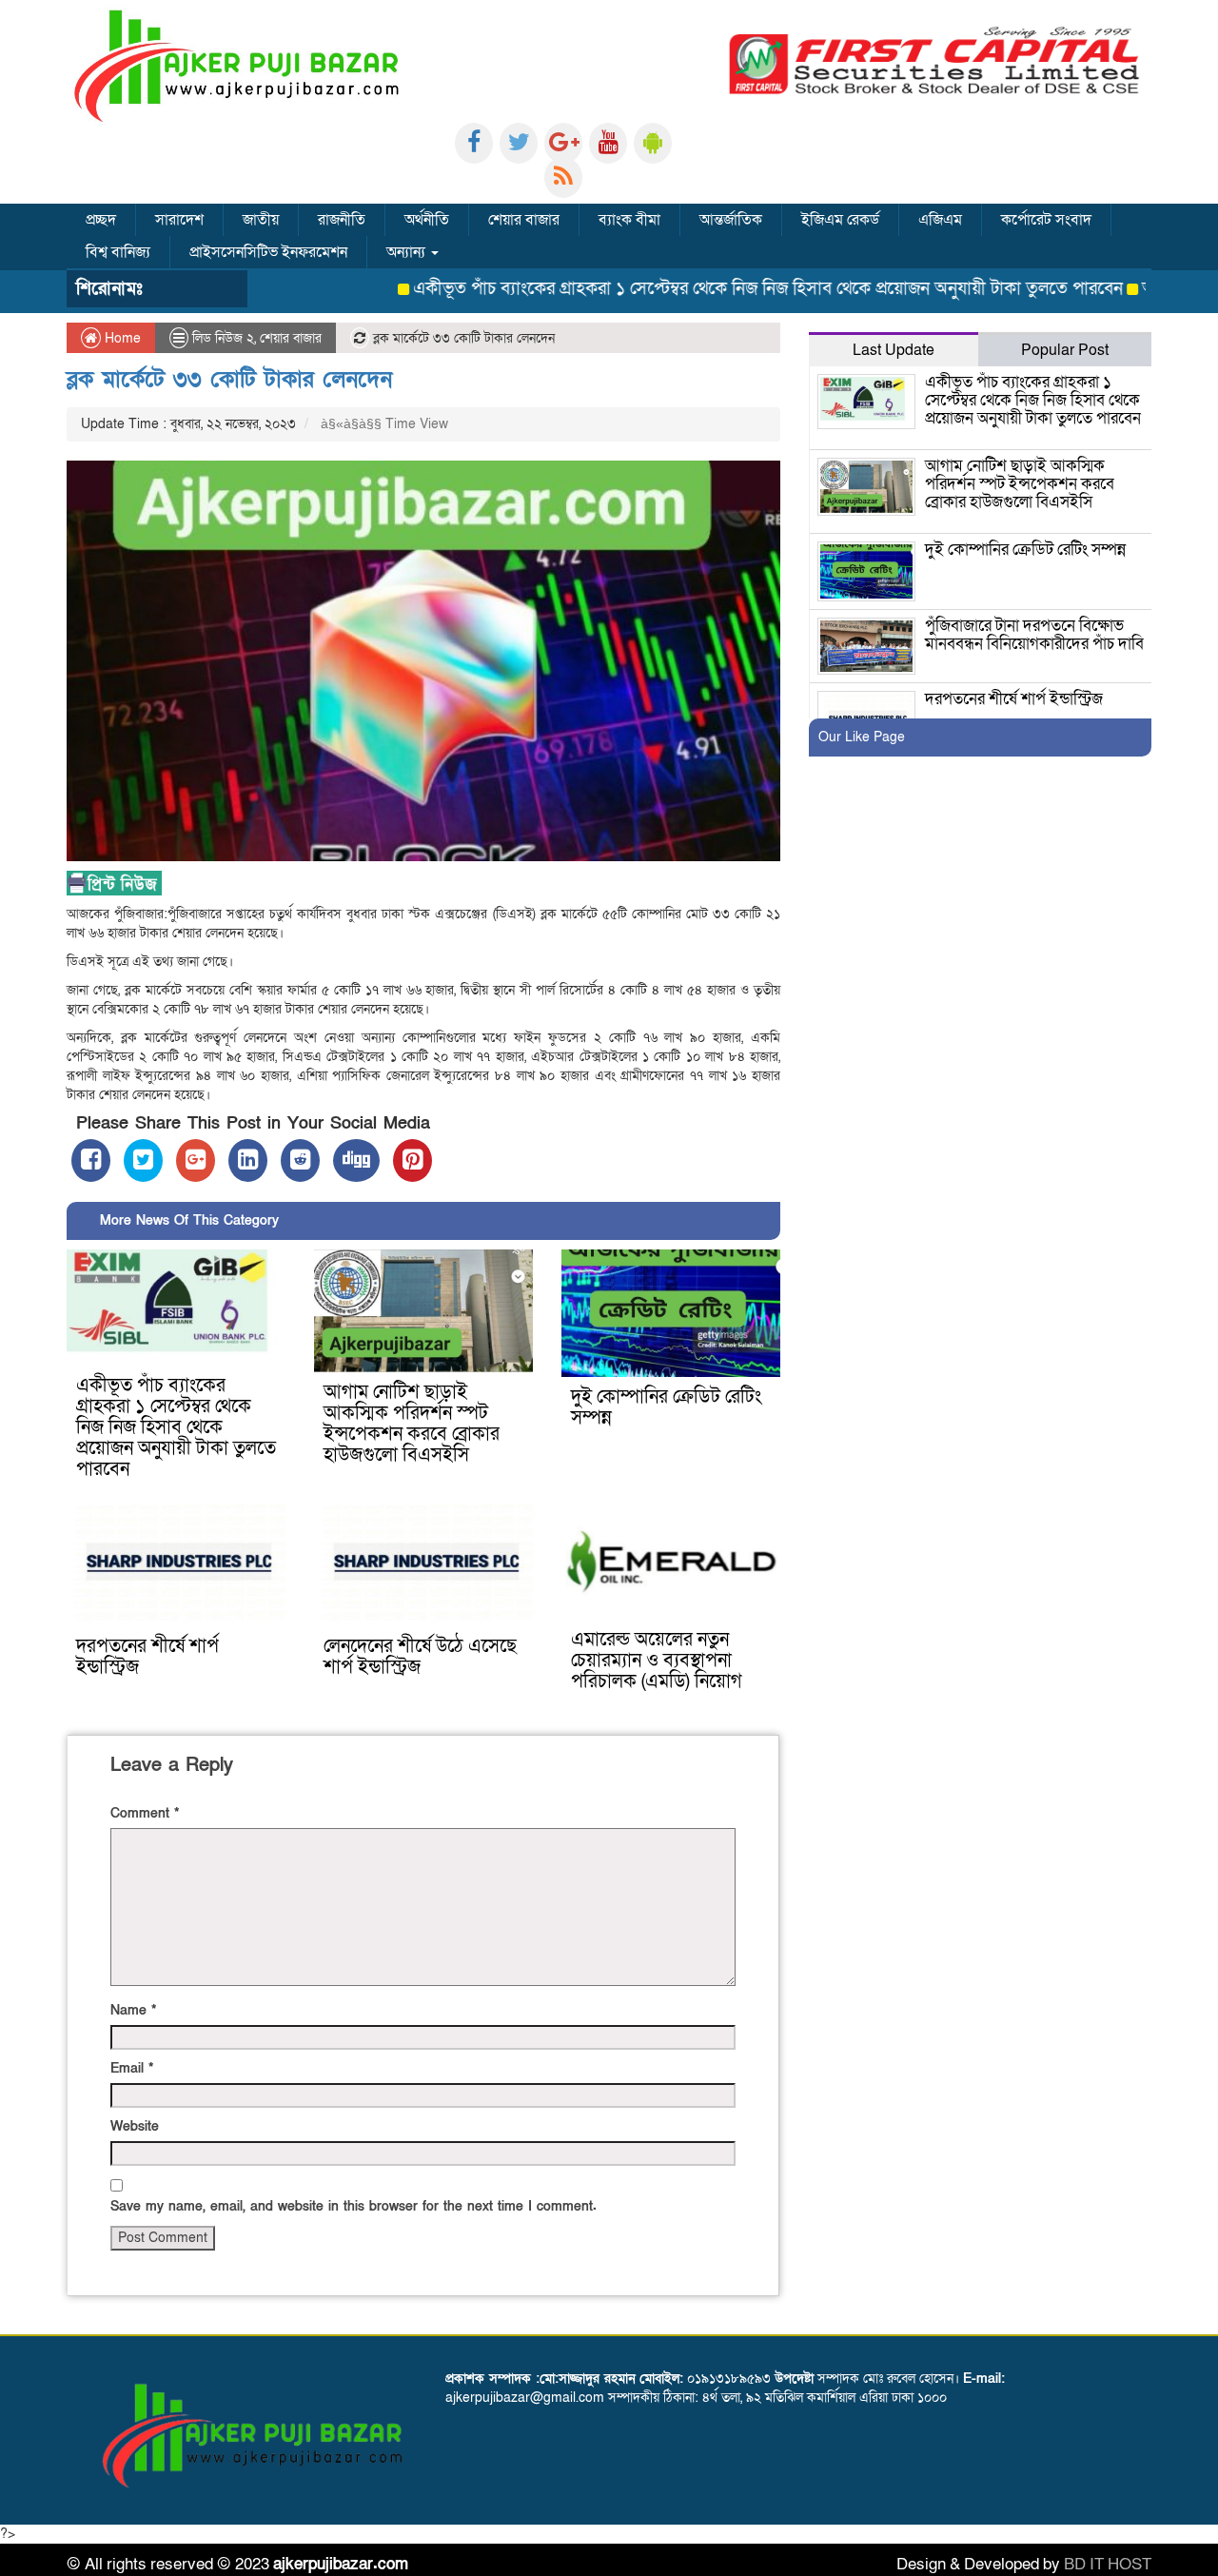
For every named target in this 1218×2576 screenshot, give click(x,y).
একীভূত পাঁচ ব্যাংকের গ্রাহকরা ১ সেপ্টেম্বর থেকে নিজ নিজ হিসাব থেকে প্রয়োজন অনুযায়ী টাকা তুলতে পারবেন (709, 289)
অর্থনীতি (427, 220)
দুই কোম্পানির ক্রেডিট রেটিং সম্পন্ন (666, 1407)
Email (132, 2068)
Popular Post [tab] (1065, 350)
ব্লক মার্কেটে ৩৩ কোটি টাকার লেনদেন (229, 379)
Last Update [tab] (894, 350)
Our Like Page (862, 737)
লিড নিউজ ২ (223, 338)
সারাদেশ (179, 220)
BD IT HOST (1108, 2564)
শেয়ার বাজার (524, 220)
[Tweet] (143, 1160)
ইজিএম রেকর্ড (840, 220)
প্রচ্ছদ (101, 220)
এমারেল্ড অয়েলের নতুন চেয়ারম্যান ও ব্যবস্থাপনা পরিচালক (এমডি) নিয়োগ (657, 1661)
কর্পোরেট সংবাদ (1046, 220)
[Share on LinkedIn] (248, 1160)
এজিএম (940, 220)
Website (135, 2126)
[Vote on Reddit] (300, 1160)
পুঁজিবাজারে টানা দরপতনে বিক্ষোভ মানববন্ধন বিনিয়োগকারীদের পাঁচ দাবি (1034, 635)
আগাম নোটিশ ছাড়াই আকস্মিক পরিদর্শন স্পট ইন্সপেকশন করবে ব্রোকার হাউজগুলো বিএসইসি (412, 1424)
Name (133, 2010)
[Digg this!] (356, 1160)
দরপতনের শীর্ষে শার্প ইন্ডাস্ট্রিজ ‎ (147, 1657)
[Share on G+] (196, 1160)
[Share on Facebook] (91, 1160)
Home (121, 338)
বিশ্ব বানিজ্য (118, 252)
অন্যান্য (408, 252)
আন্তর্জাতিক (731, 220)
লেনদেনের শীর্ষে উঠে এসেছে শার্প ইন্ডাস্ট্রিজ (420, 1657)
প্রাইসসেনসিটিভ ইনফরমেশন (268, 252)
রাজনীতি (342, 220)
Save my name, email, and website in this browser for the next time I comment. (354, 2206)
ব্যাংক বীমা (629, 220)
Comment (145, 1813)
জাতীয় (261, 220)
